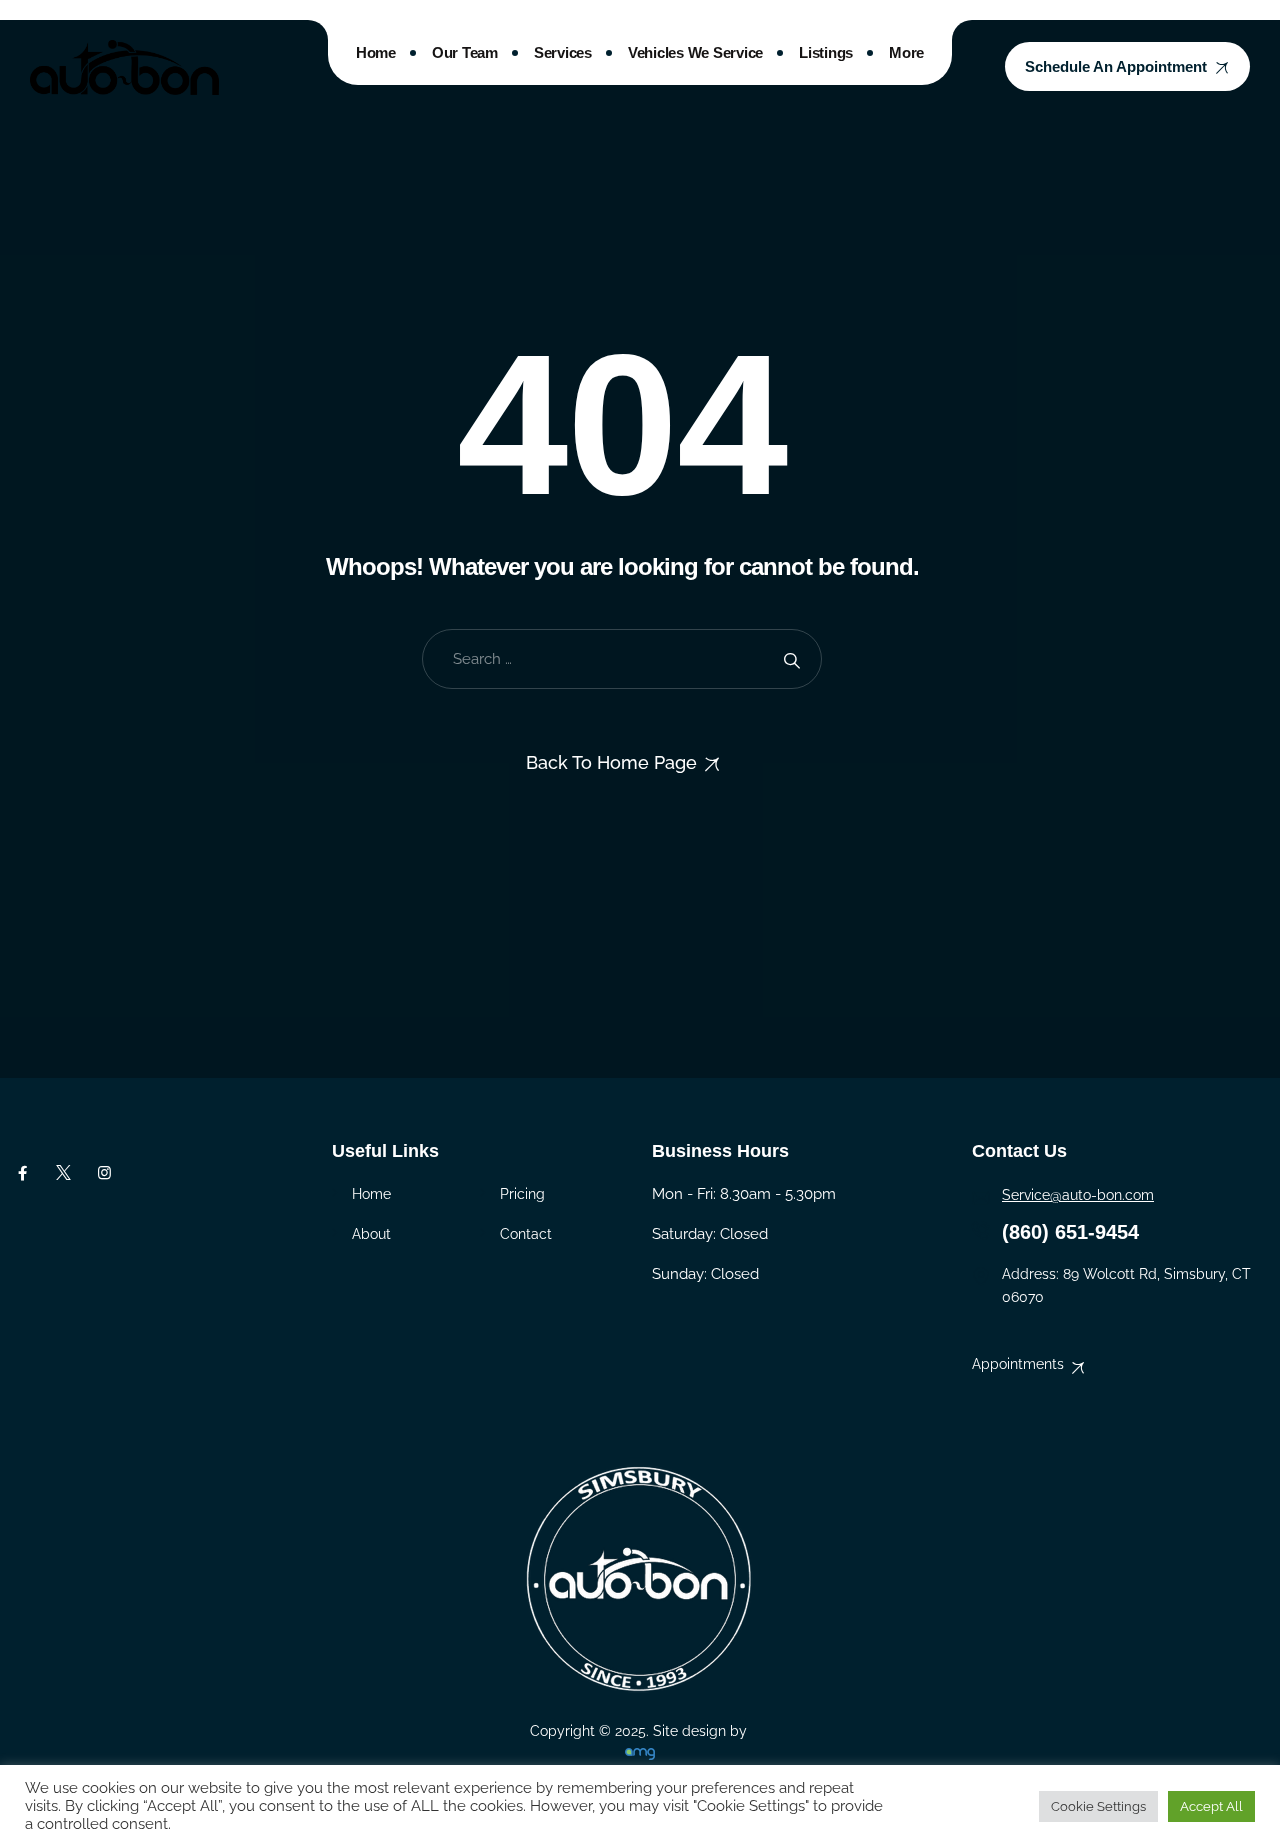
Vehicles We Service (695, 52)
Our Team (465, 52)
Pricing (522, 1194)
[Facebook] (22, 1173)
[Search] (791, 659)
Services (563, 52)
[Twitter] (63, 1173)
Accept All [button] (1211, 1806)
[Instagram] (104, 1173)
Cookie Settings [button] (1098, 1806)
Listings (826, 52)
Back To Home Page (611, 762)
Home (376, 52)
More (906, 52)
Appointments (1018, 1364)
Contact (526, 1234)
